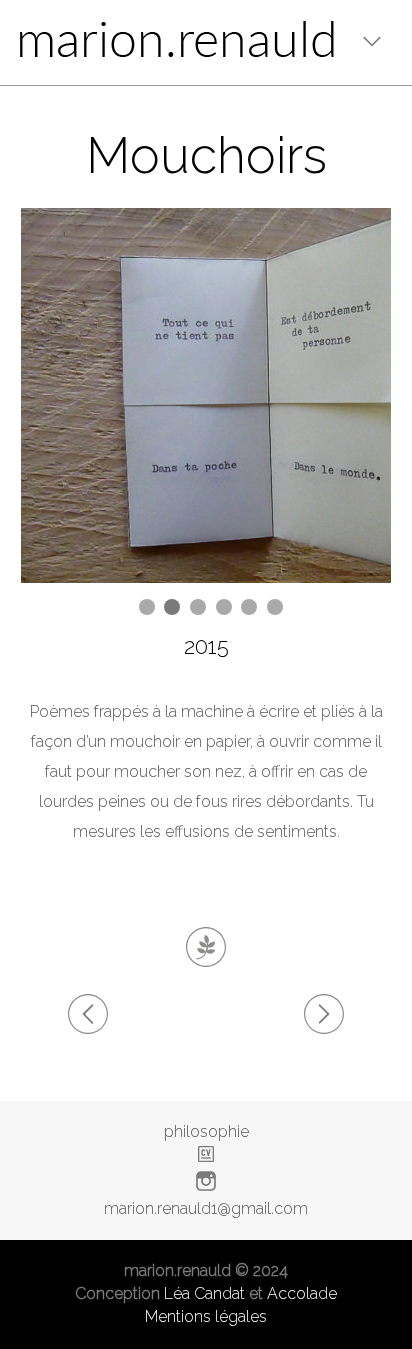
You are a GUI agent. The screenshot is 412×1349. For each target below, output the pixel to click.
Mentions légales (206, 1316)
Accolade (302, 1293)
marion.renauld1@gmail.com (206, 1208)
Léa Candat (204, 1293)
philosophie (206, 1131)
